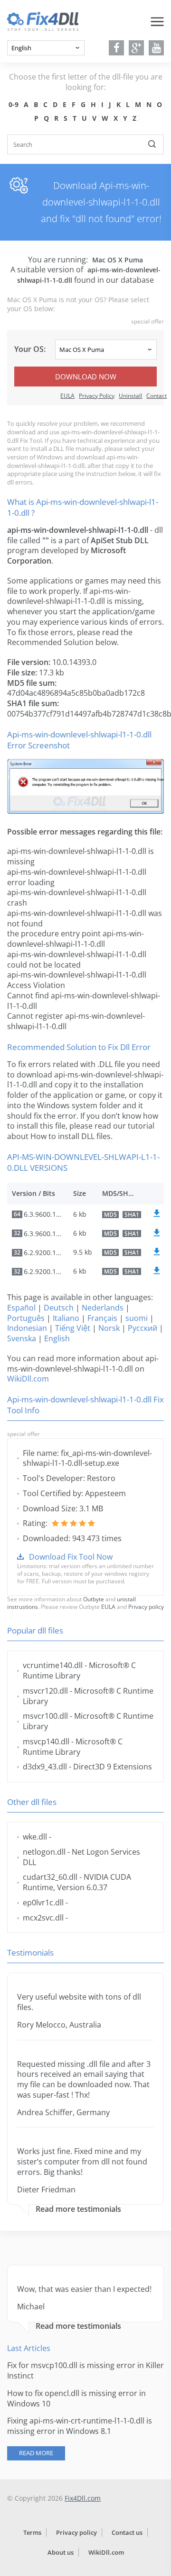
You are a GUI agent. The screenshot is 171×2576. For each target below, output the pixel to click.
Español (21, 1308)
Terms (32, 2532)
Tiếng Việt (73, 1328)
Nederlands (103, 1308)
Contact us (127, 2532)
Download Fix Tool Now (71, 1557)
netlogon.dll (44, 1852)
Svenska (22, 1338)
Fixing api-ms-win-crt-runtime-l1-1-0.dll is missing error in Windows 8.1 (80, 2426)
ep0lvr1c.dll (43, 1903)
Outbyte (94, 1599)
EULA (67, 396)
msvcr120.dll (45, 1691)
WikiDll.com (28, 1379)
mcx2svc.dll (43, 1918)
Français (102, 1318)
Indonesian (27, 1328)
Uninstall (130, 396)
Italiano (66, 1318)
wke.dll (35, 1837)
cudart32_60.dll (50, 1877)
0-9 (14, 104)
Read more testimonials (78, 2209)
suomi (137, 1318)
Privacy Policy (97, 396)
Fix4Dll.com (83, 2498)
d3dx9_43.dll (45, 1767)
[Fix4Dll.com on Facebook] (117, 48)
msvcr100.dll (45, 1716)
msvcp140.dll (46, 1741)
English (57, 1338)
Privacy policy (146, 1607)
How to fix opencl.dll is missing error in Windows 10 (76, 2398)
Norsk (109, 1328)
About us (61, 2552)
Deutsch (59, 1308)
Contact (157, 396)
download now (86, 377)
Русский (142, 1328)
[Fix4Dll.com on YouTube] (157, 48)
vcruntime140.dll (53, 1665)
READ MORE (36, 2453)
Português (26, 1318)
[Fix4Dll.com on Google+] (137, 48)
